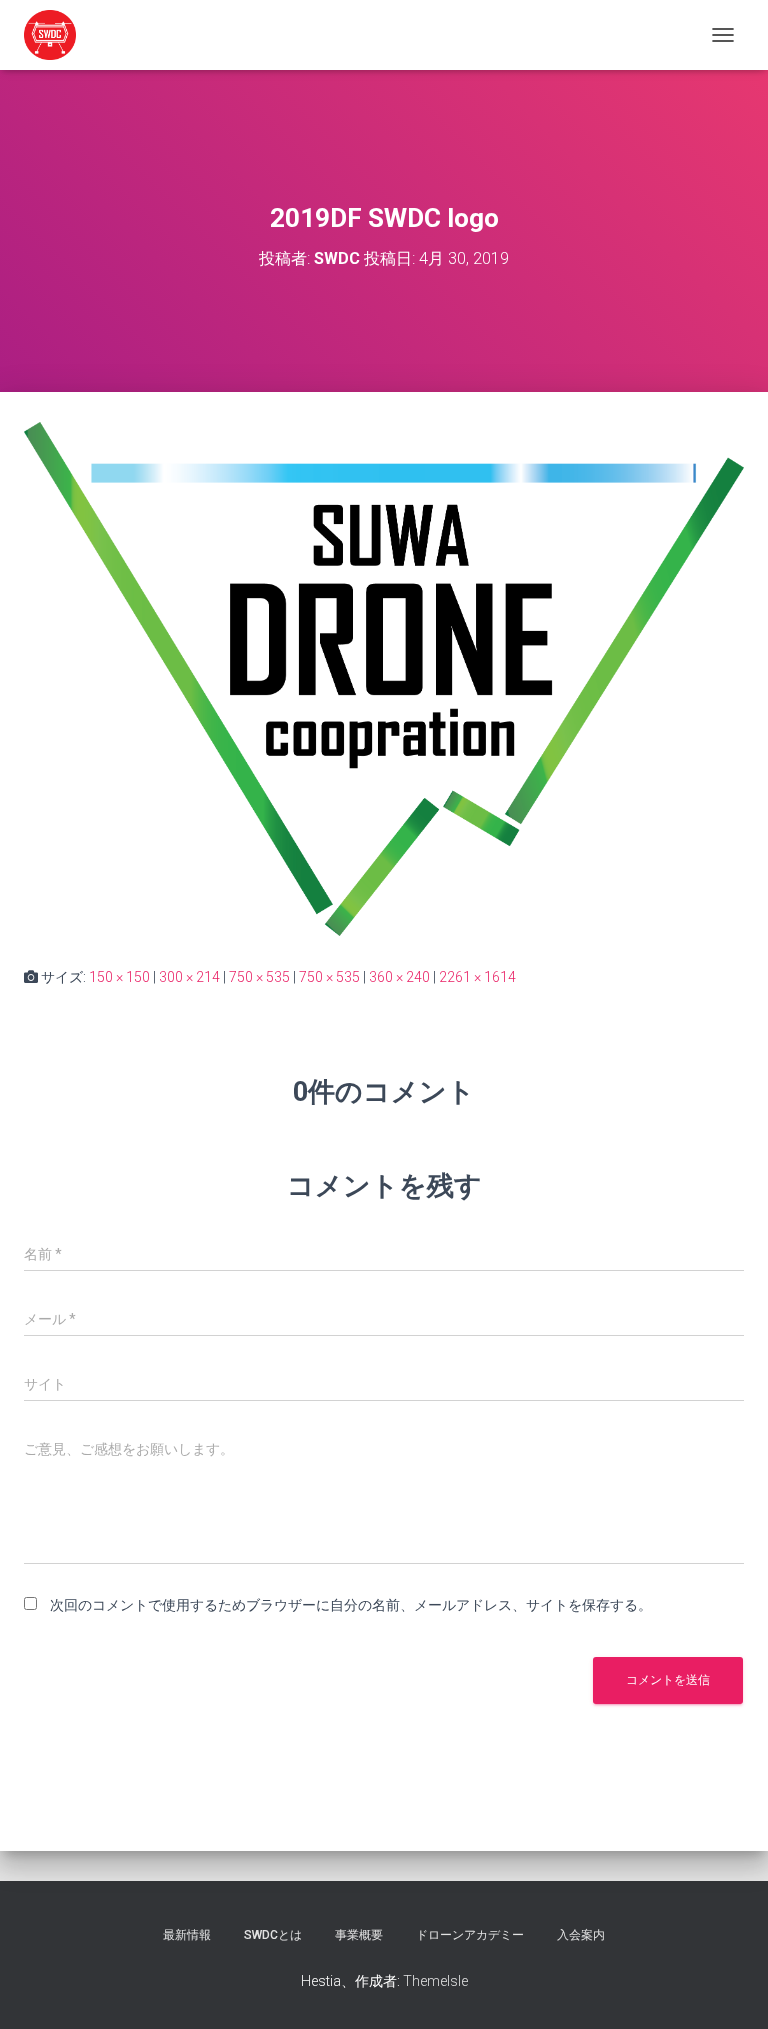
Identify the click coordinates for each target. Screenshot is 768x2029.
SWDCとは (273, 1935)
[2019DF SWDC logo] (384, 678)
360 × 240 (399, 977)
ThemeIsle (435, 1981)
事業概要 (359, 1935)
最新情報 (187, 1935)
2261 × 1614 (477, 977)
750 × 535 (259, 977)
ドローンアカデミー (470, 1935)
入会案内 (581, 1935)
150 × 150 (119, 977)
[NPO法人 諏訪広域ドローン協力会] (57, 35)
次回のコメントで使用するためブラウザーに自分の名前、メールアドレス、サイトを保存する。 (351, 1605)
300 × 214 (189, 977)
